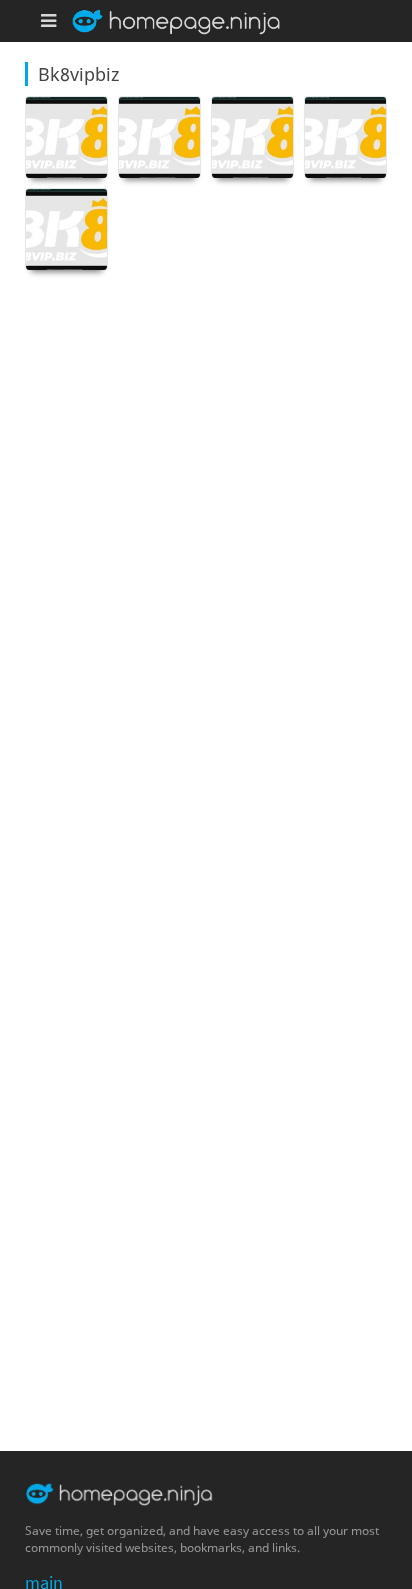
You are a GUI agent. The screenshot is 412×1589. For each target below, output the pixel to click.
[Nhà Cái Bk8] (66, 137)
